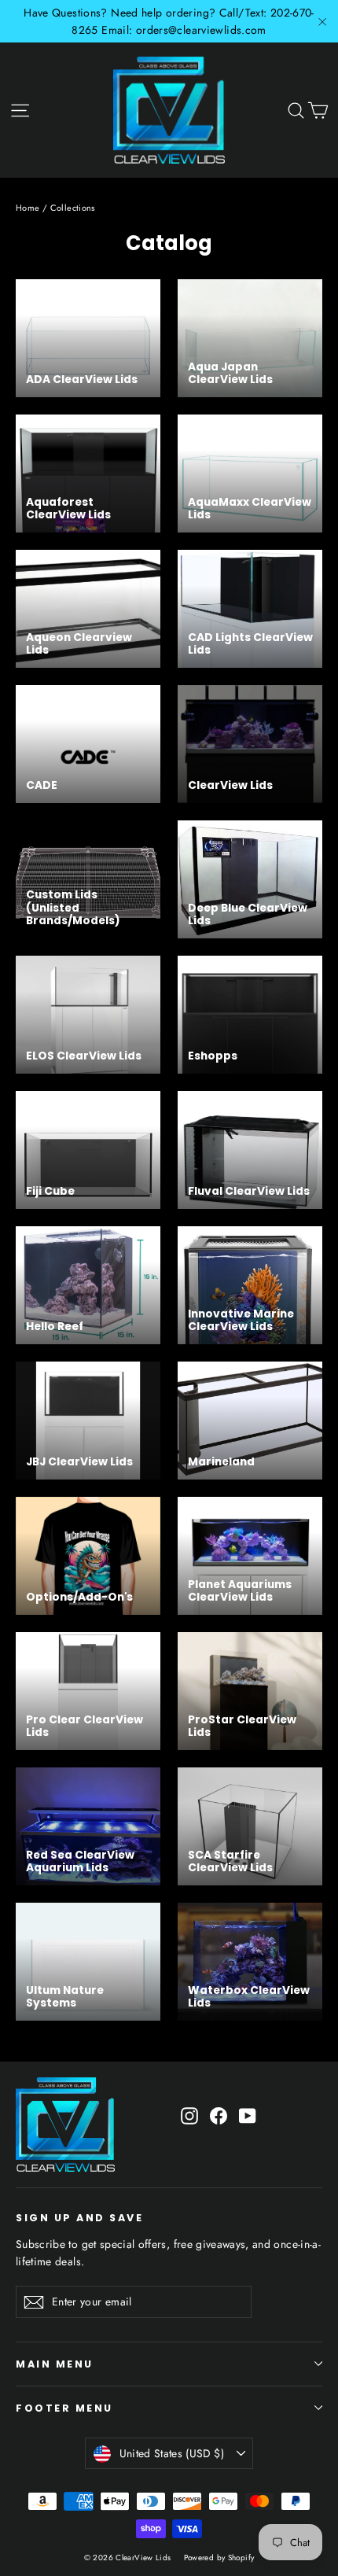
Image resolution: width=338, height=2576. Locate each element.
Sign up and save (79, 2217)
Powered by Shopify (219, 2558)
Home (28, 208)
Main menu (55, 2364)
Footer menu (64, 2408)
